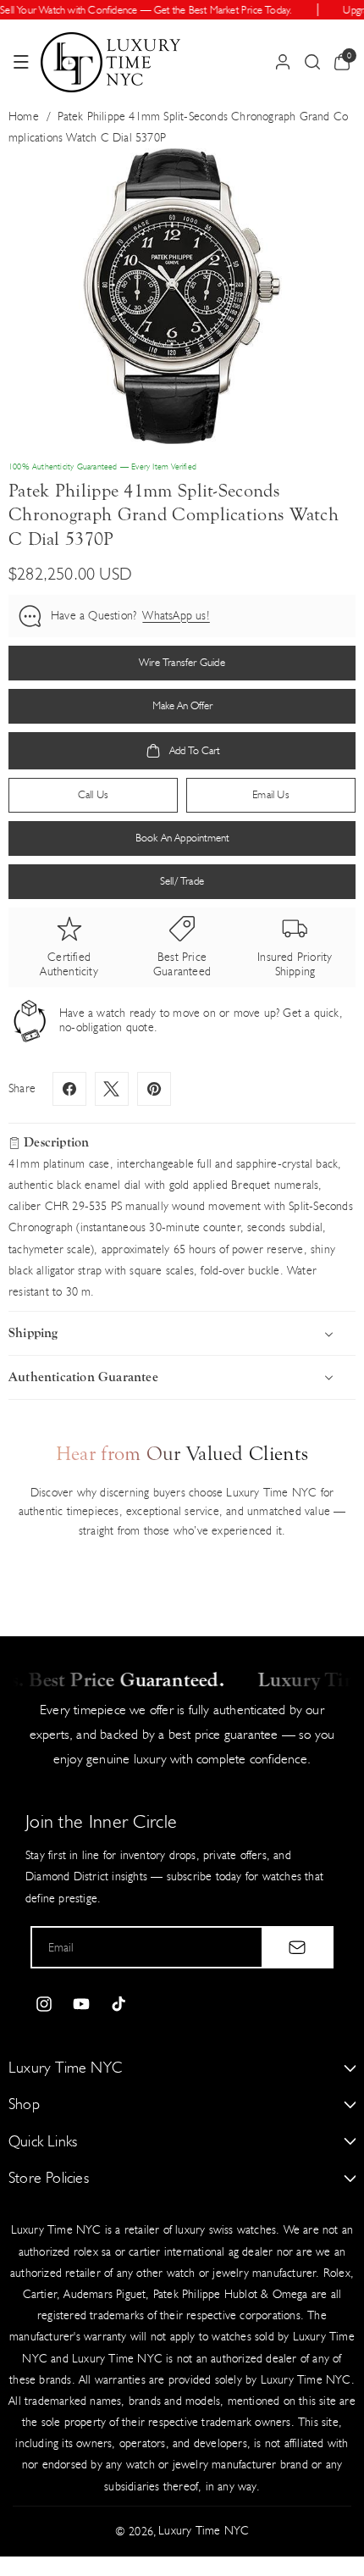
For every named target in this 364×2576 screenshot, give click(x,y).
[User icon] (283, 62)
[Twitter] (112, 1089)
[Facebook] (69, 1089)
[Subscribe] (297, 1947)
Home (24, 117)
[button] (21, 62)
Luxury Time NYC (204, 2531)
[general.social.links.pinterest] (154, 1089)
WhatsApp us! (176, 616)
